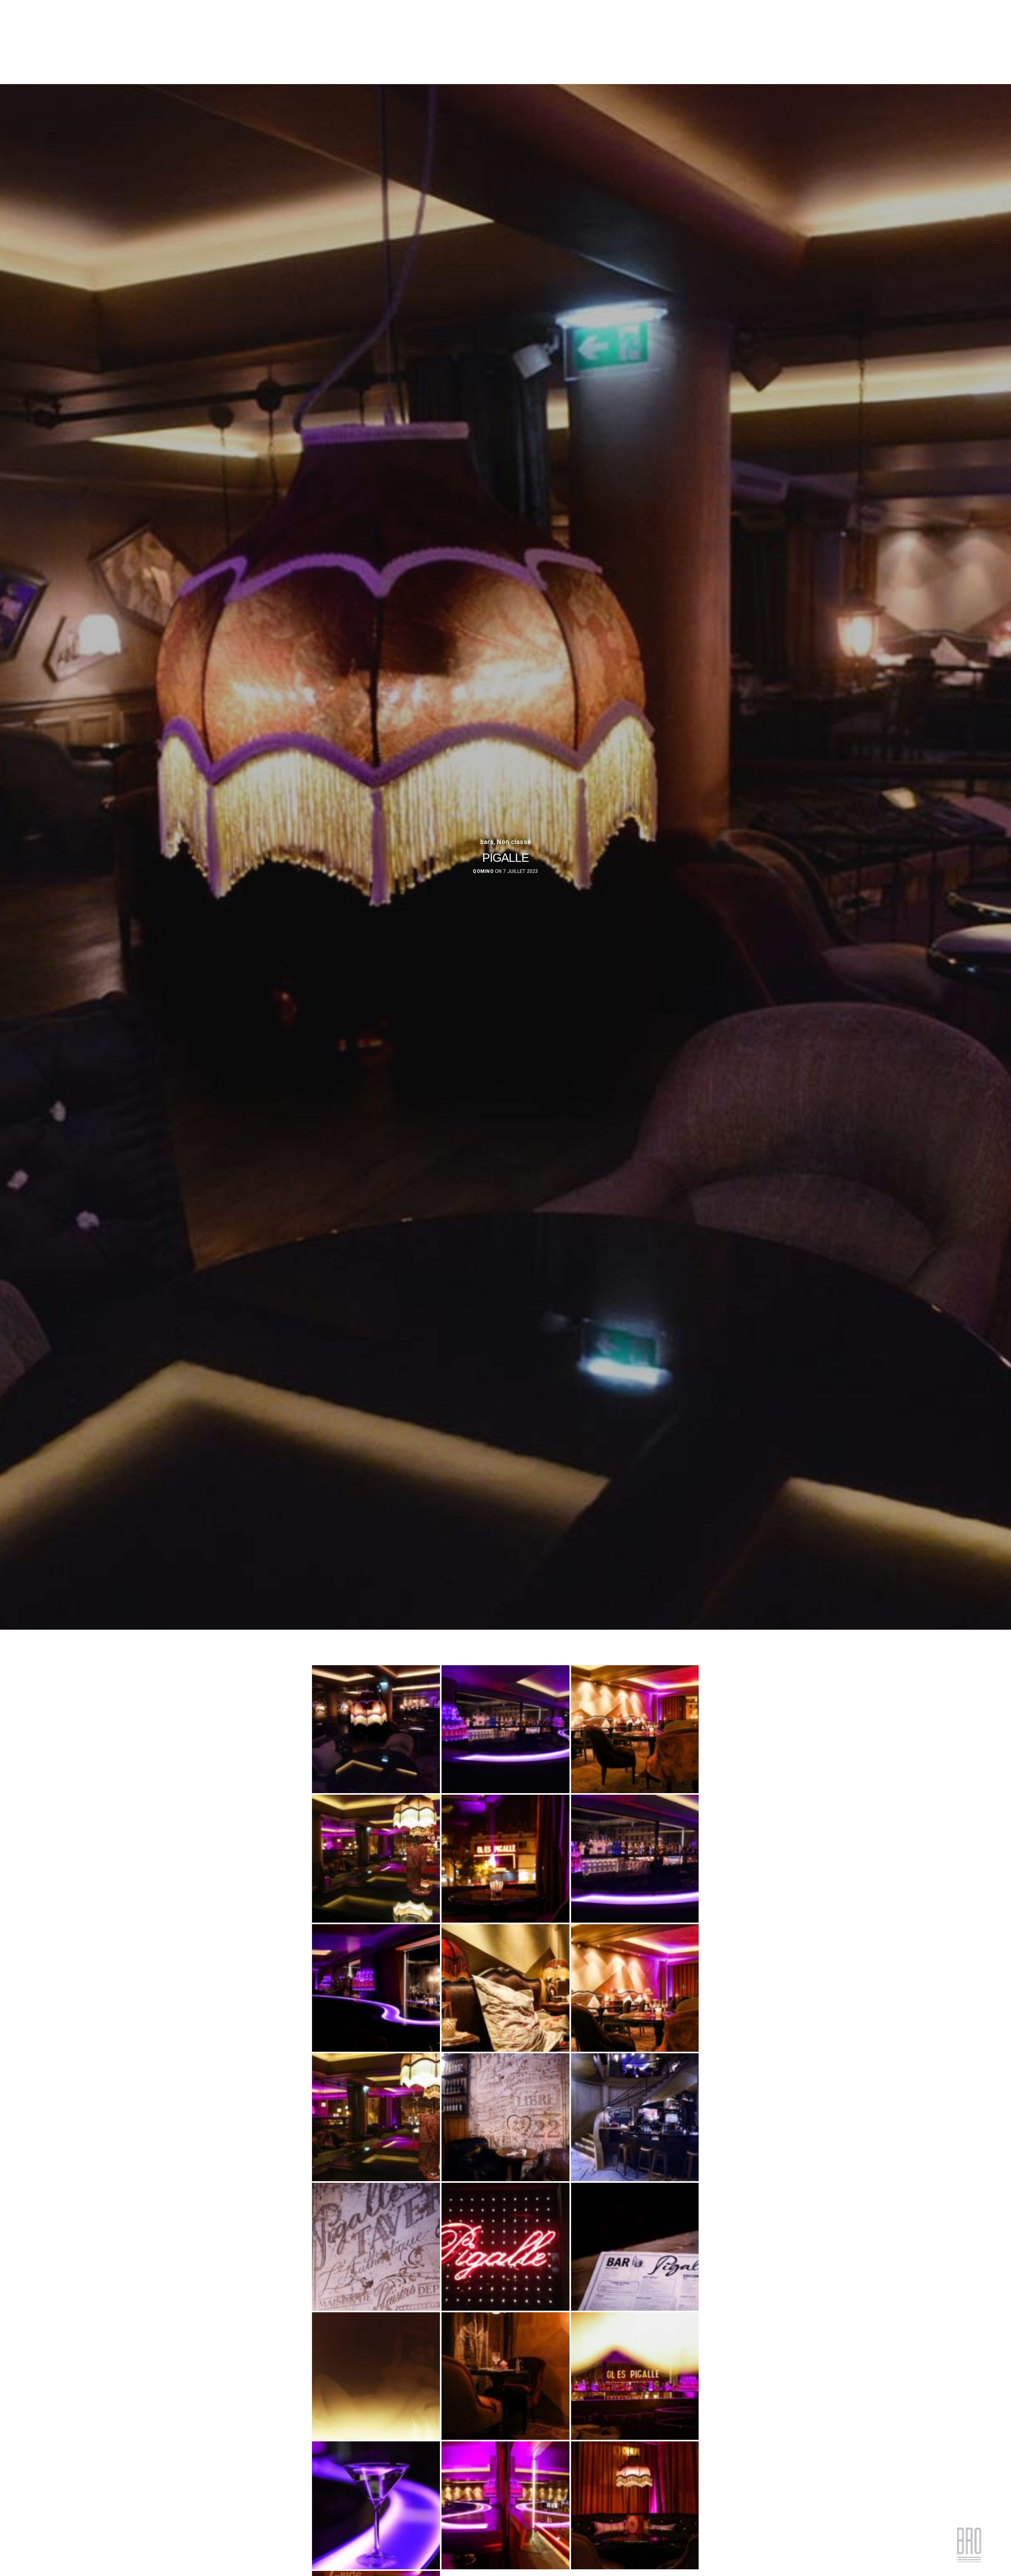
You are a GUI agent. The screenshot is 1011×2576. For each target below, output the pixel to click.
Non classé (514, 842)
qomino (483, 871)
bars (487, 842)
